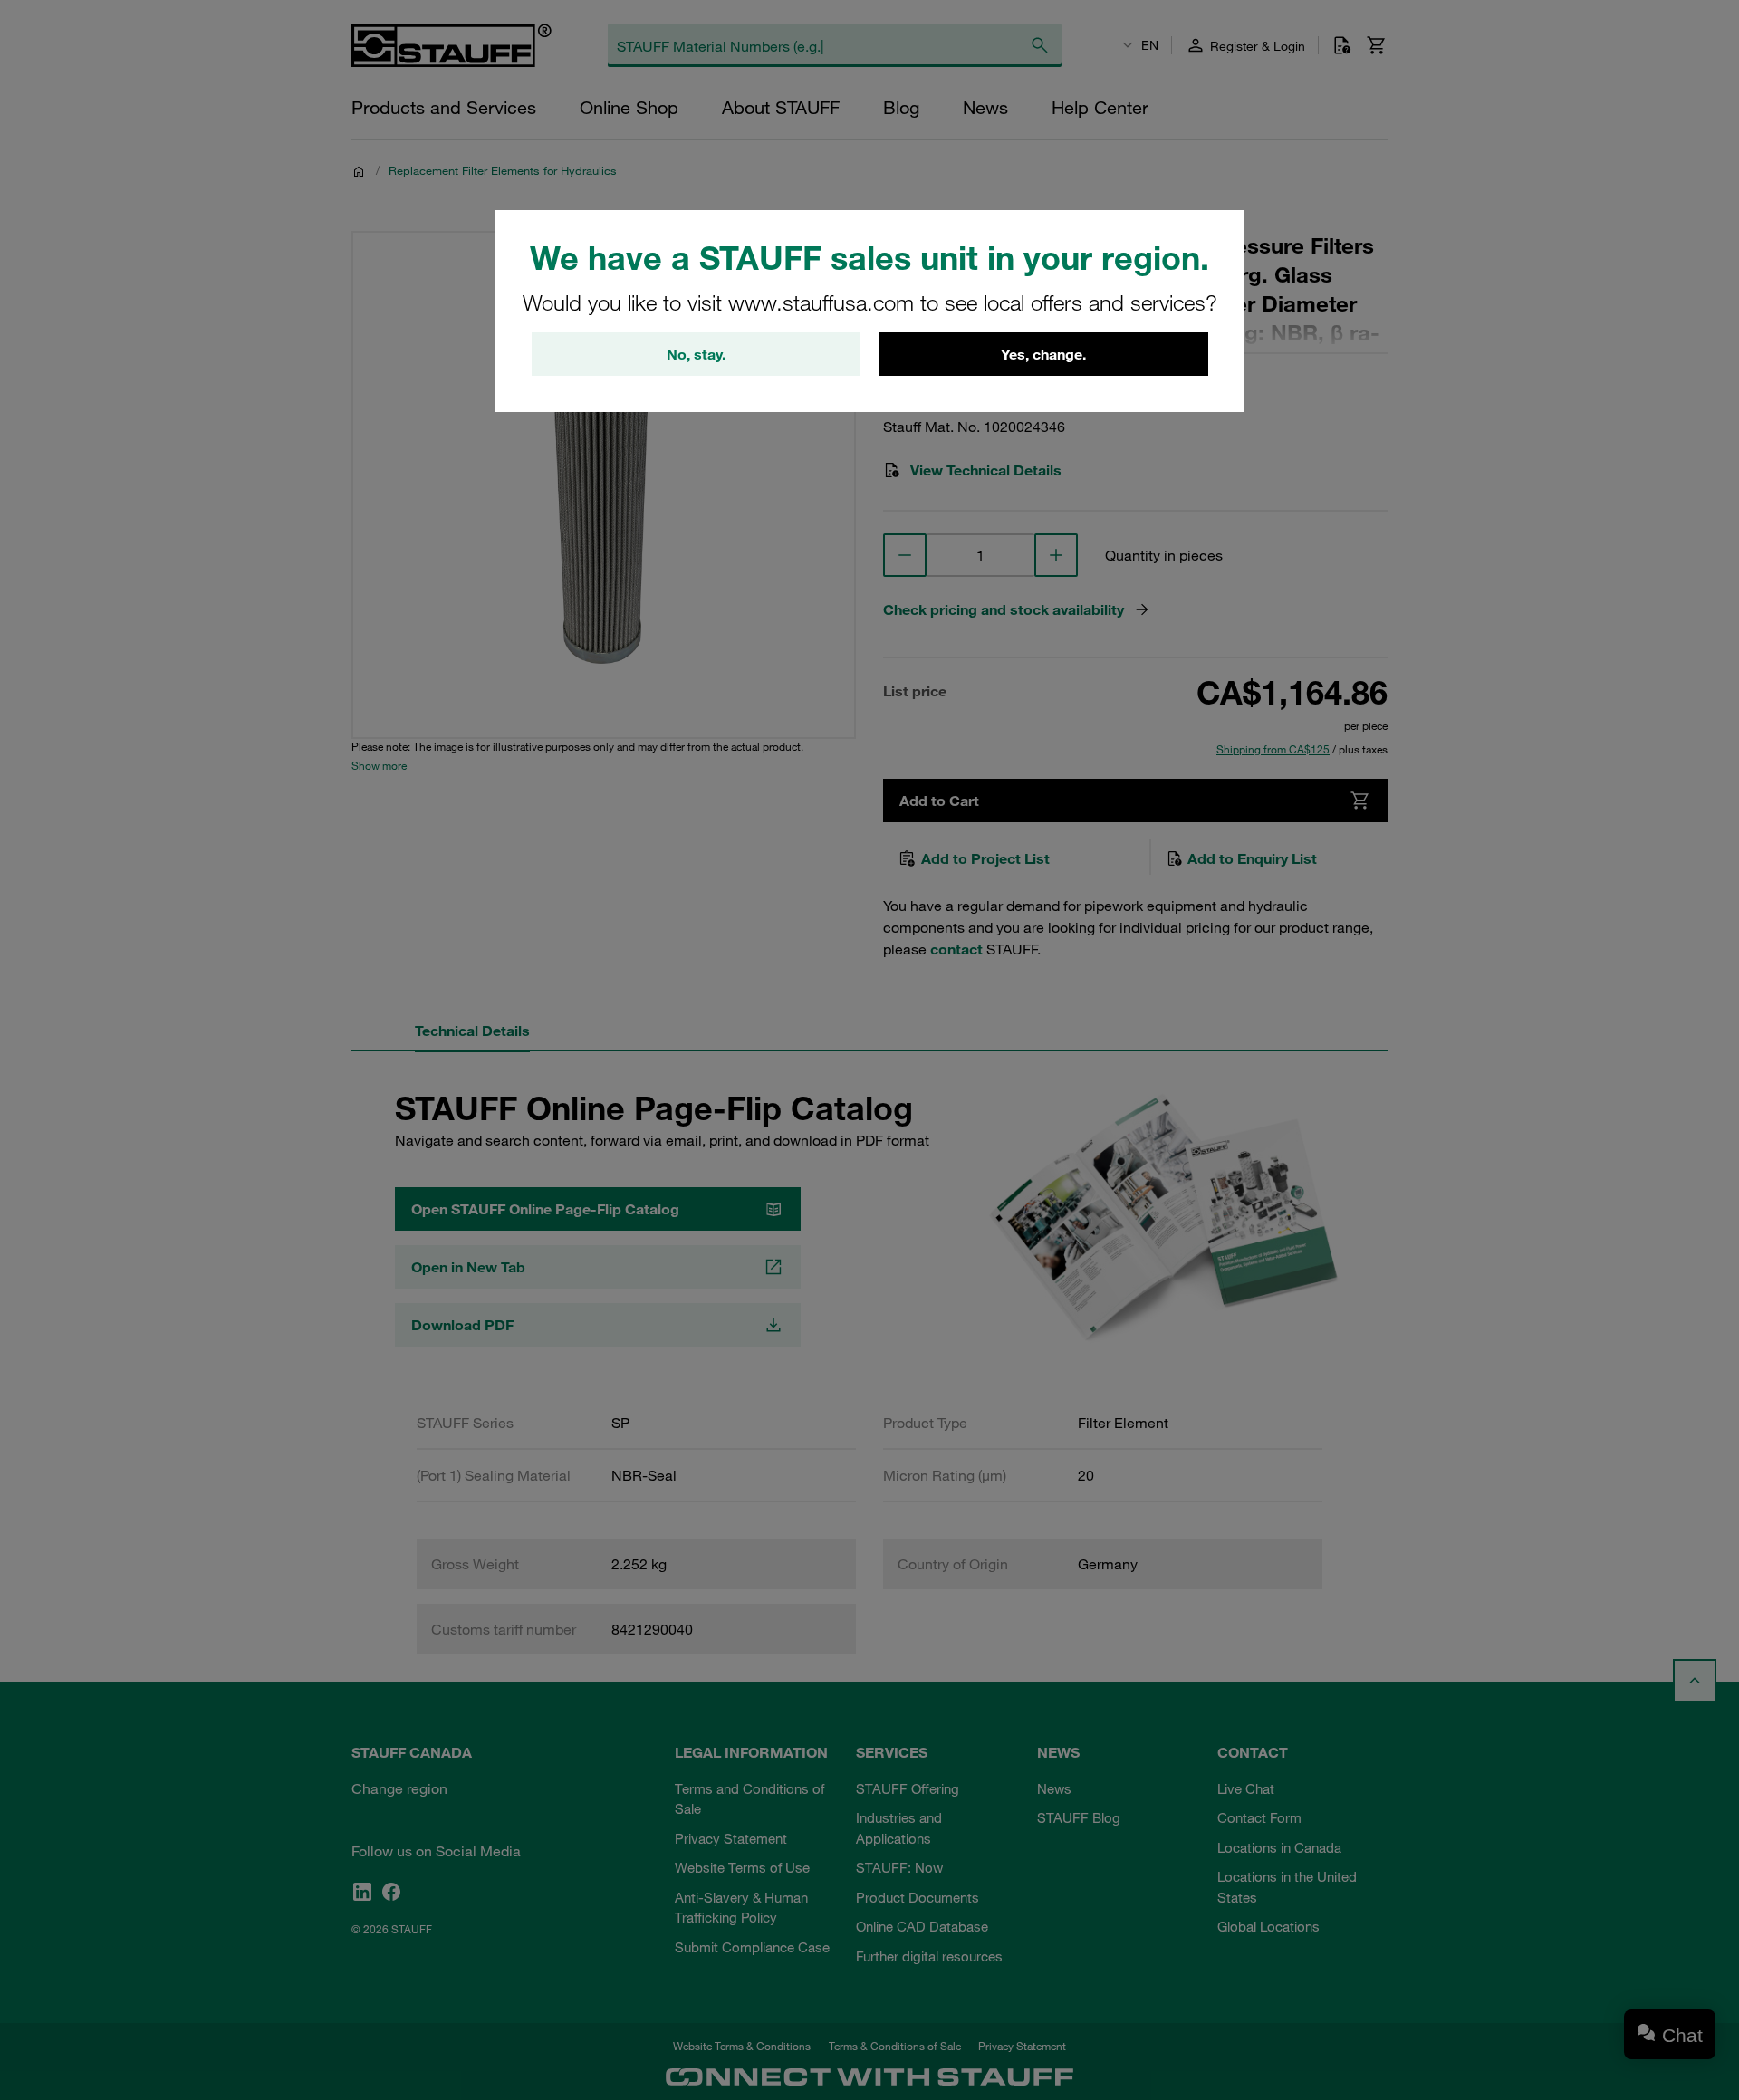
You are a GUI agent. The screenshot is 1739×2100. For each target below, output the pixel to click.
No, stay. (696, 354)
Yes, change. (1043, 354)
